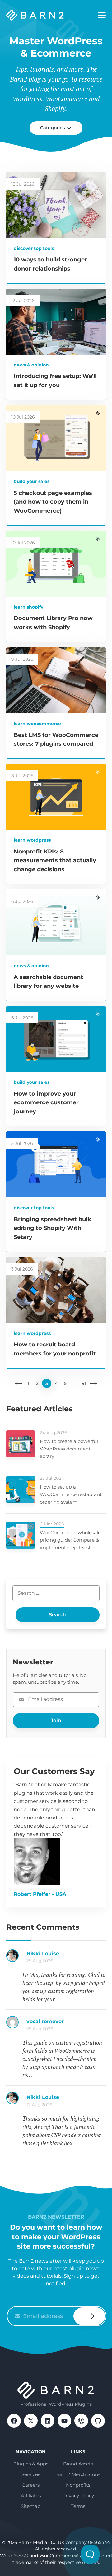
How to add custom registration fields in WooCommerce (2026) (66, 1957)
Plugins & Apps (31, 2464)
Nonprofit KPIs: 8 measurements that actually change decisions (55, 861)
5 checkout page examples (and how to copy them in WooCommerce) (53, 502)
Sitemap (31, 2506)
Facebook (14, 2421)
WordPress (81, 2421)
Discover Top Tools (34, 248)
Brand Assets (78, 2464)
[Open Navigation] (102, 16)
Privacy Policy (78, 2496)
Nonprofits (78, 2485)
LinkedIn (48, 2421)
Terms (78, 2506)
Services (31, 2474)
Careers (31, 2485)
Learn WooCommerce (37, 724)
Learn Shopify (28, 607)
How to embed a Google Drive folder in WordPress (66, 2101)
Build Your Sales (32, 481)
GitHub (98, 2421)
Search (58, 1615)
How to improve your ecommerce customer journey (46, 1103)
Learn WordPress (32, 840)
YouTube (64, 2421)
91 (84, 1383)
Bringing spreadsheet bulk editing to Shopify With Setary (52, 1228)
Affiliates (31, 2496)
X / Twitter (31, 2421)
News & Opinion (31, 365)
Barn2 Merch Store (78, 2474)
